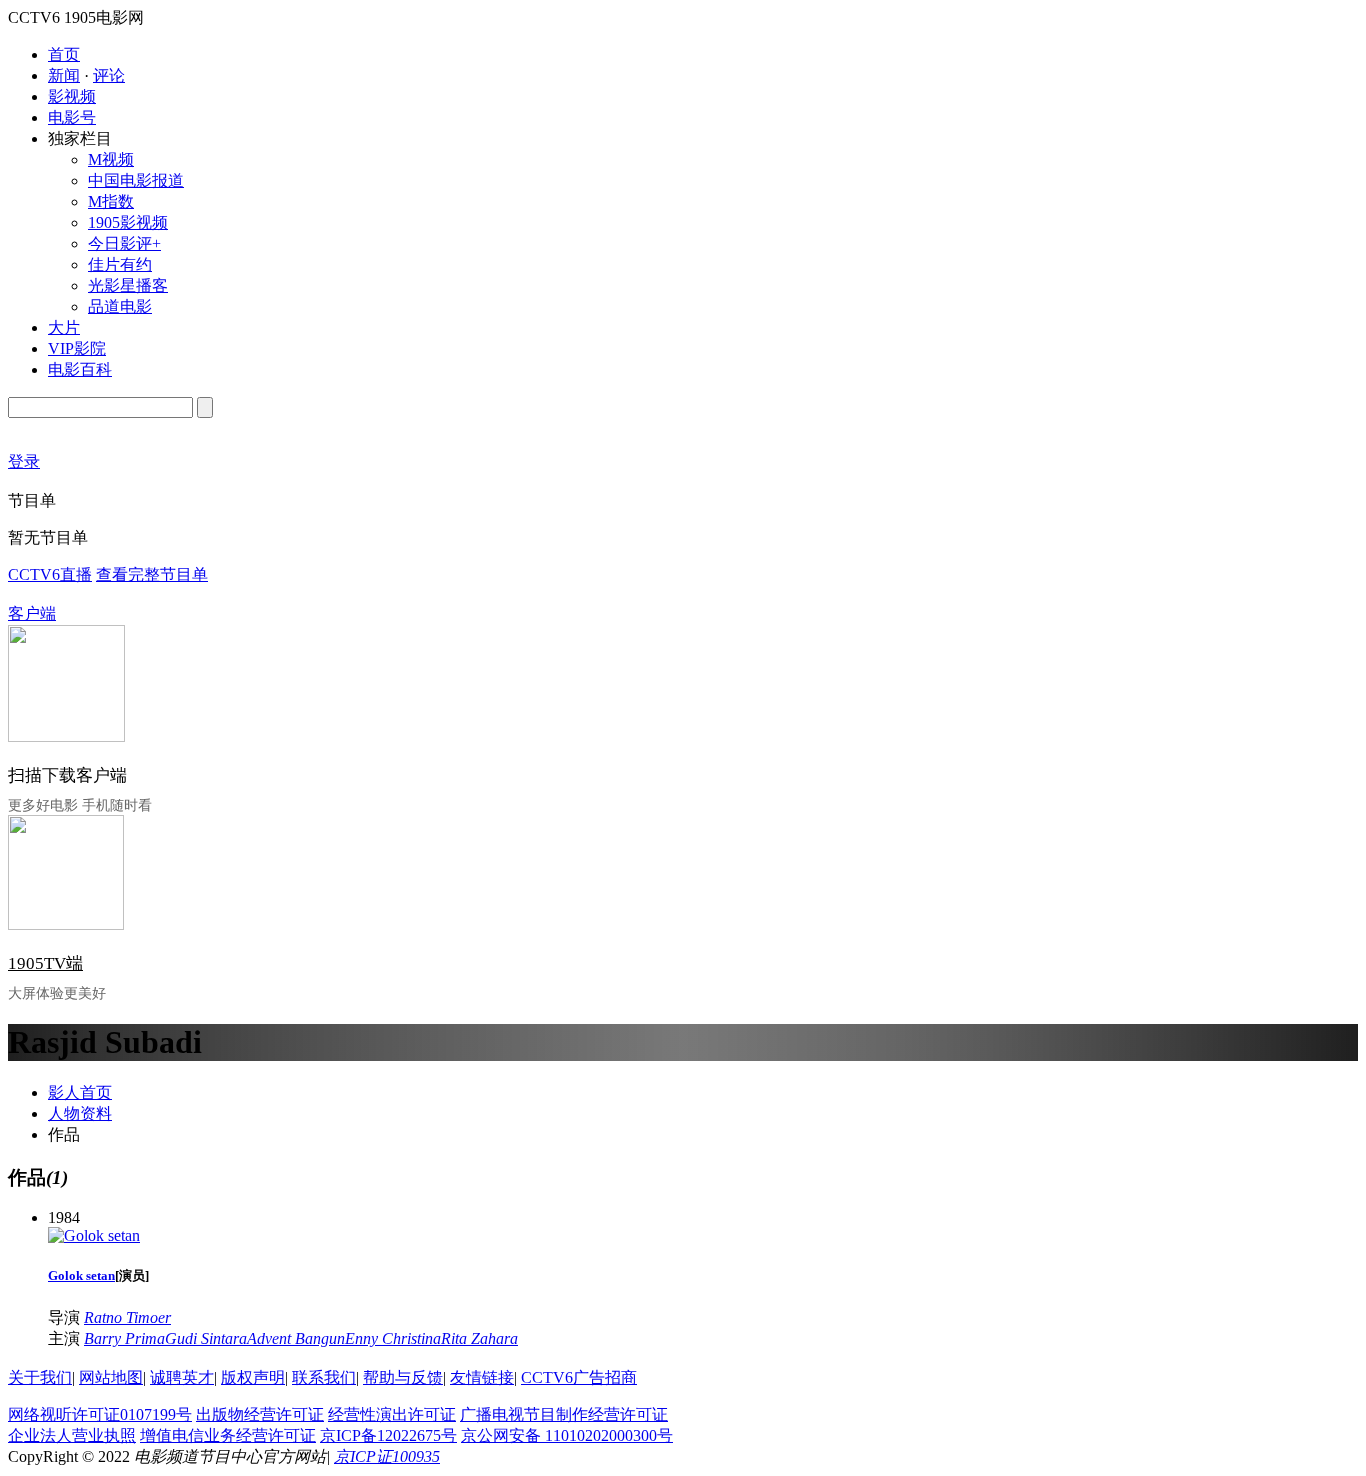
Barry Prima (124, 1338)
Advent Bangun (296, 1338)
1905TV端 (45, 963)
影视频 (72, 96)
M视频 (111, 159)
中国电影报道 (136, 180)
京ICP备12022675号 (388, 1435)
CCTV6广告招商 (579, 1377)
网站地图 (111, 1377)
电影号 (72, 117)
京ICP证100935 (387, 1456)
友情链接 (482, 1377)
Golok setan (81, 1275)
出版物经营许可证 (260, 1414)
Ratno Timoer (127, 1317)
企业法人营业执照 (72, 1435)
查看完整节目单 (152, 574)
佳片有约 (120, 264)
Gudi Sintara (206, 1338)
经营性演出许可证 (392, 1414)
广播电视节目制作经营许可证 (564, 1414)
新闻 (64, 75)
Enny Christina (393, 1338)
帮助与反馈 (403, 1377)
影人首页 (80, 1092)
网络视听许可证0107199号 (100, 1414)
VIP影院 (77, 348)
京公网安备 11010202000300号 (567, 1435)
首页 (64, 54)
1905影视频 (128, 222)
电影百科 (80, 369)
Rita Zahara (479, 1338)
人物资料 (80, 1113)
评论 (109, 75)
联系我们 (324, 1377)
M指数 (111, 201)
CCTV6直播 (50, 574)
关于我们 (40, 1377)
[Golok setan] (94, 1235)
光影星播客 (128, 285)
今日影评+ (124, 243)
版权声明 (253, 1377)
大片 (64, 327)
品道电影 (120, 306)
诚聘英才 (182, 1377)
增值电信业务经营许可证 (228, 1435)
